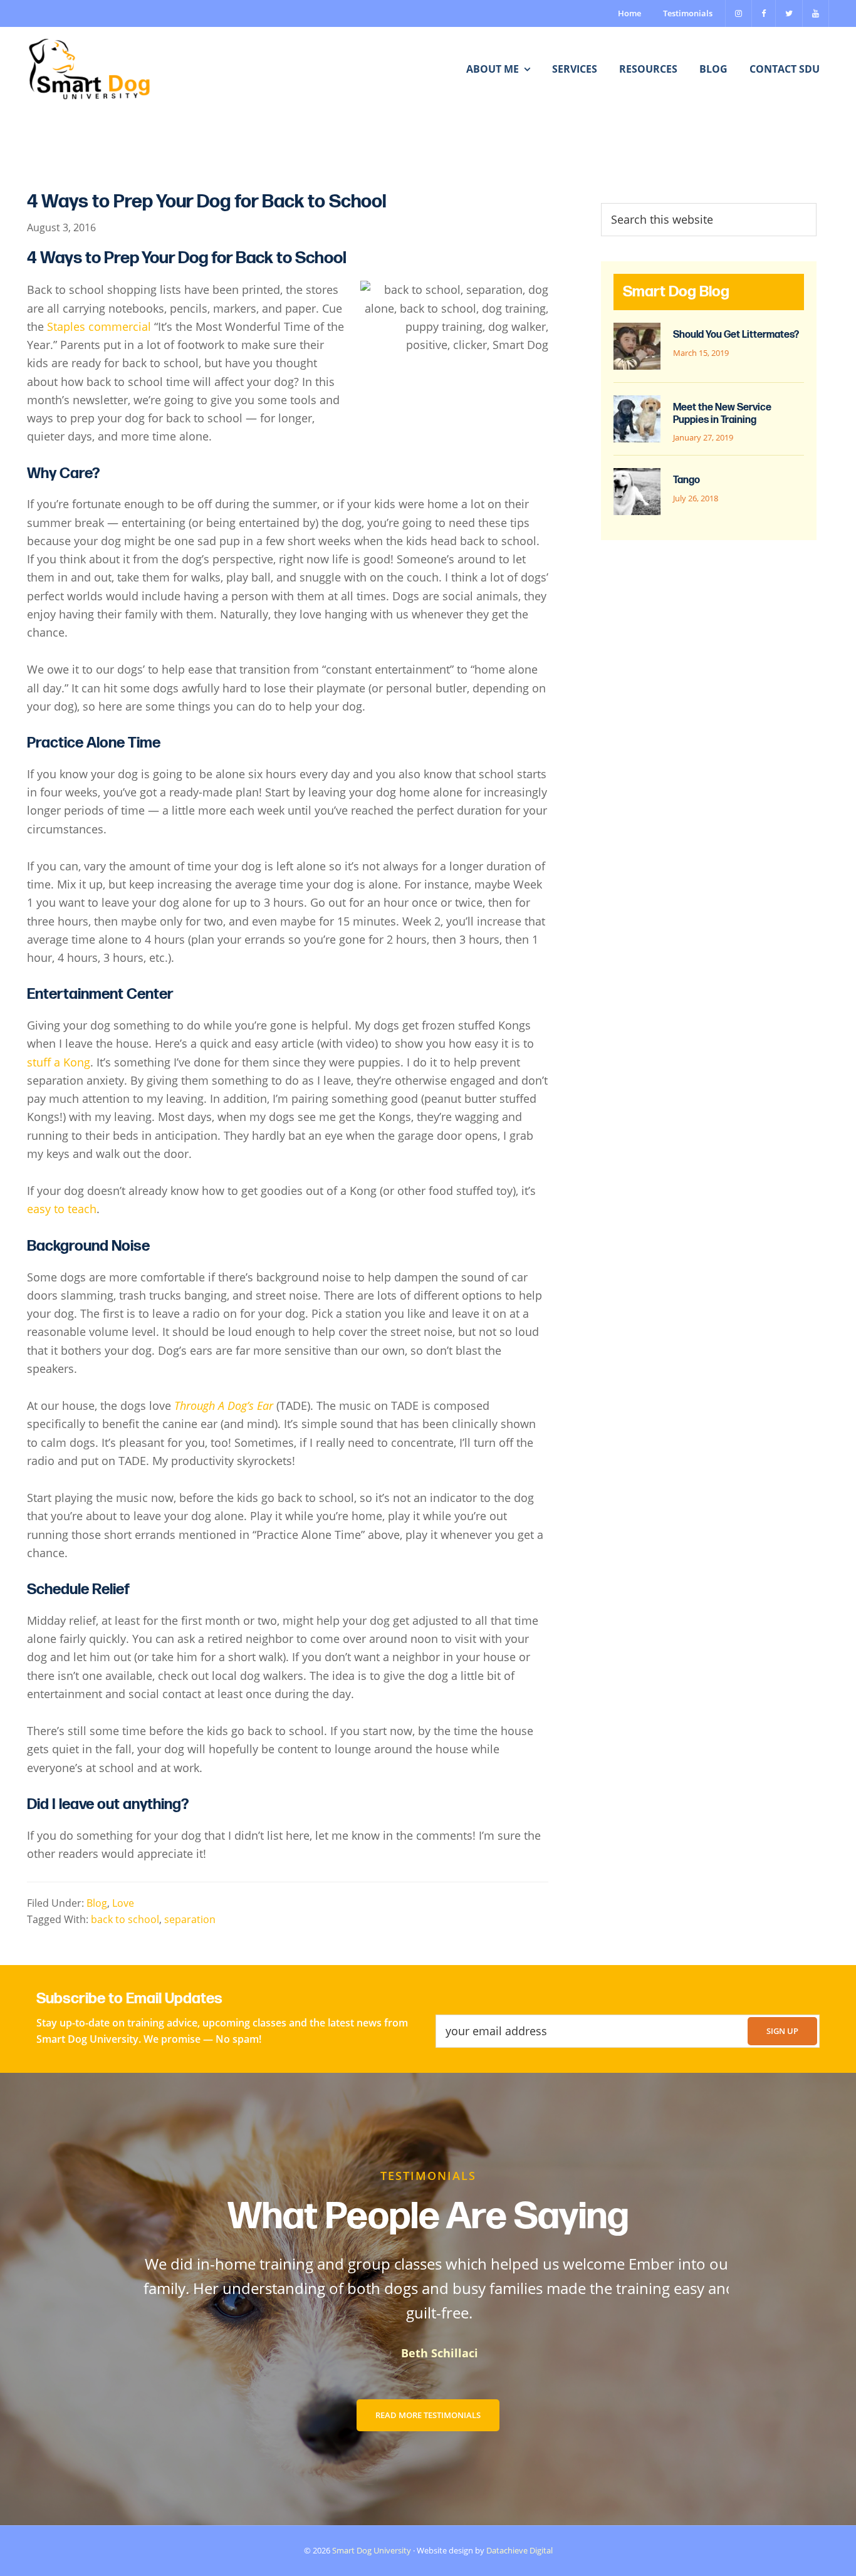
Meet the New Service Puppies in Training (722, 414)
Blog (97, 1903)
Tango (686, 480)
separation (190, 1919)
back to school (125, 1919)
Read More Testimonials (428, 2415)
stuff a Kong (59, 1062)
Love (123, 1903)
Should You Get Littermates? (736, 335)
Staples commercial (99, 326)
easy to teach (62, 1209)
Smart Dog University (372, 2550)
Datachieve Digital (519, 2550)
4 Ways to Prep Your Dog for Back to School (207, 202)
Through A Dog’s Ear (224, 1405)
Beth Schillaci (428, 2353)
